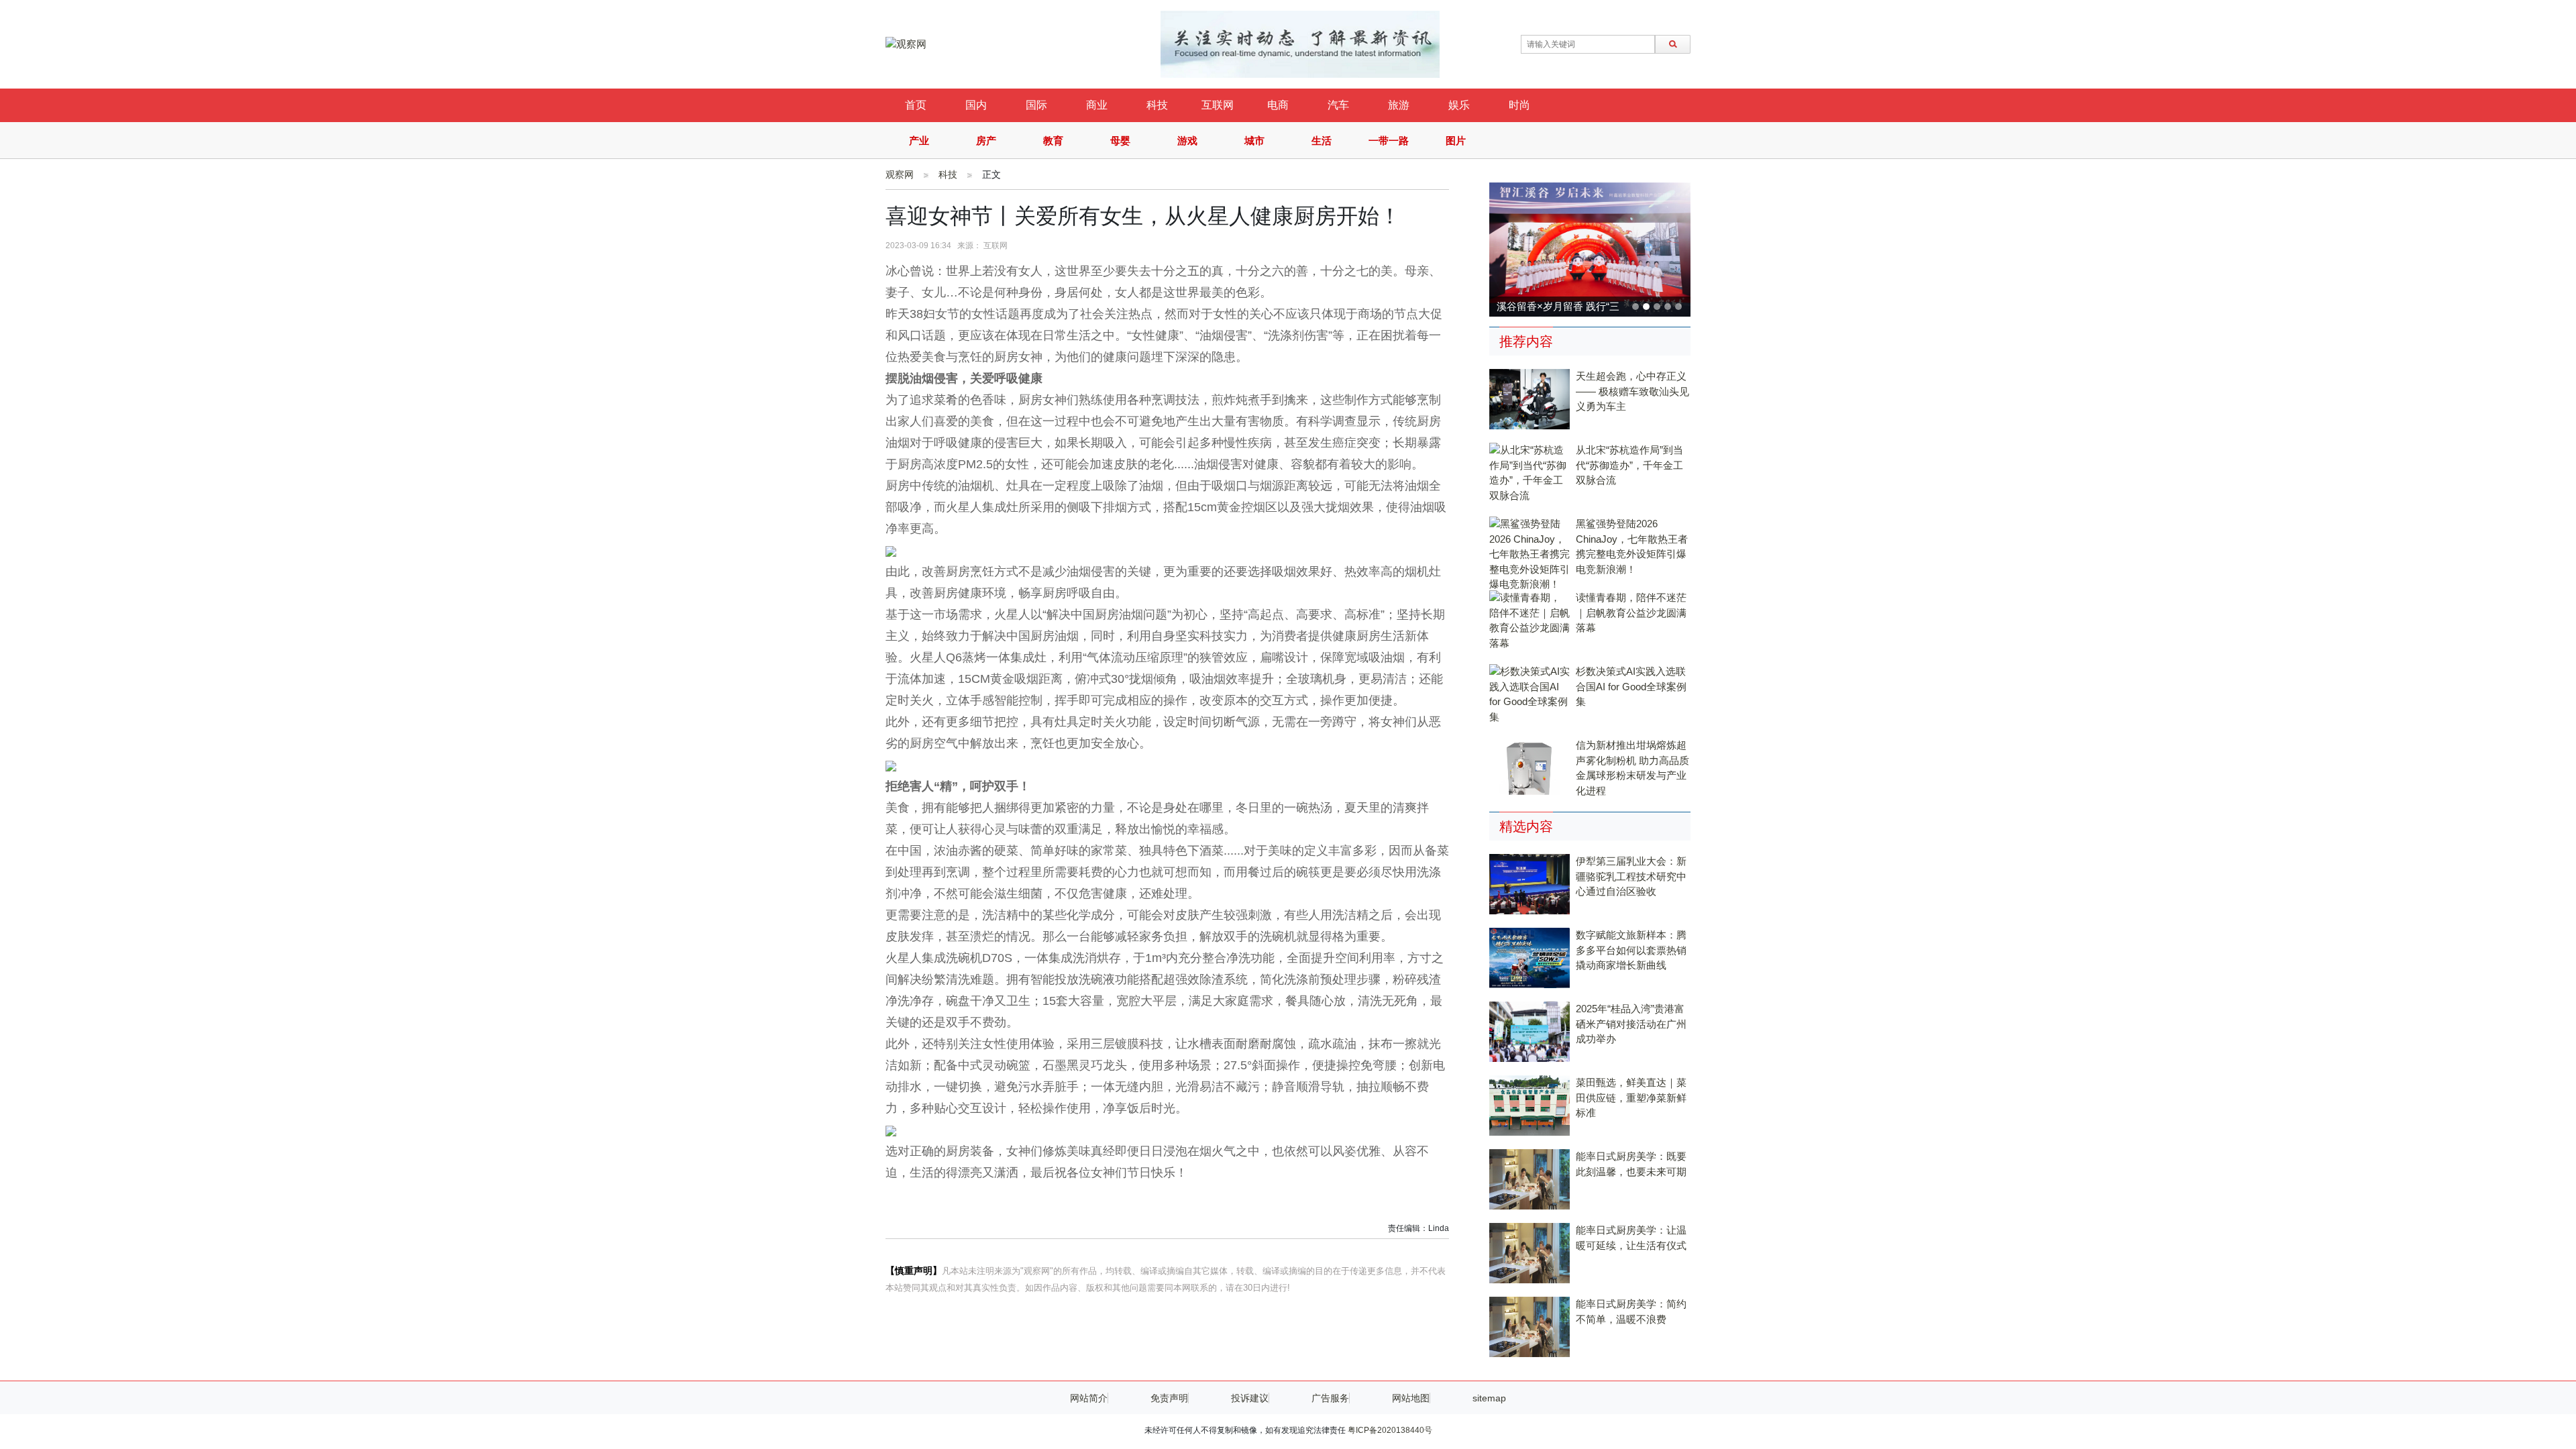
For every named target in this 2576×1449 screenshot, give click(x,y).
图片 (1456, 141)
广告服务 (1330, 1398)
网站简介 (1089, 1398)
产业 (919, 141)
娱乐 (1459, 105)
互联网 (1218, 105)
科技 (1157, 105)
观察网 (900, 174)
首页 (916, 105)
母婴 (1120, 141)
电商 (1278, 105)
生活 (1322, 141)
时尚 (1519, 105)
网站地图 (1411, 1398)
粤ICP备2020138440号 (1390, 1430)
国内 (976, 105)
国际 (1036, 105)
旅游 (1399, 105)
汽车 (1338, 105)
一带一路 (1389, 141)
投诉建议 (1250, 1398)
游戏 (1187, 141)
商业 (1097, 105)
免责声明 (1169, 1398)
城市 (1254, 141)
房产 (986, 141)
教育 (1053, 141)
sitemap (1489, 1398)
